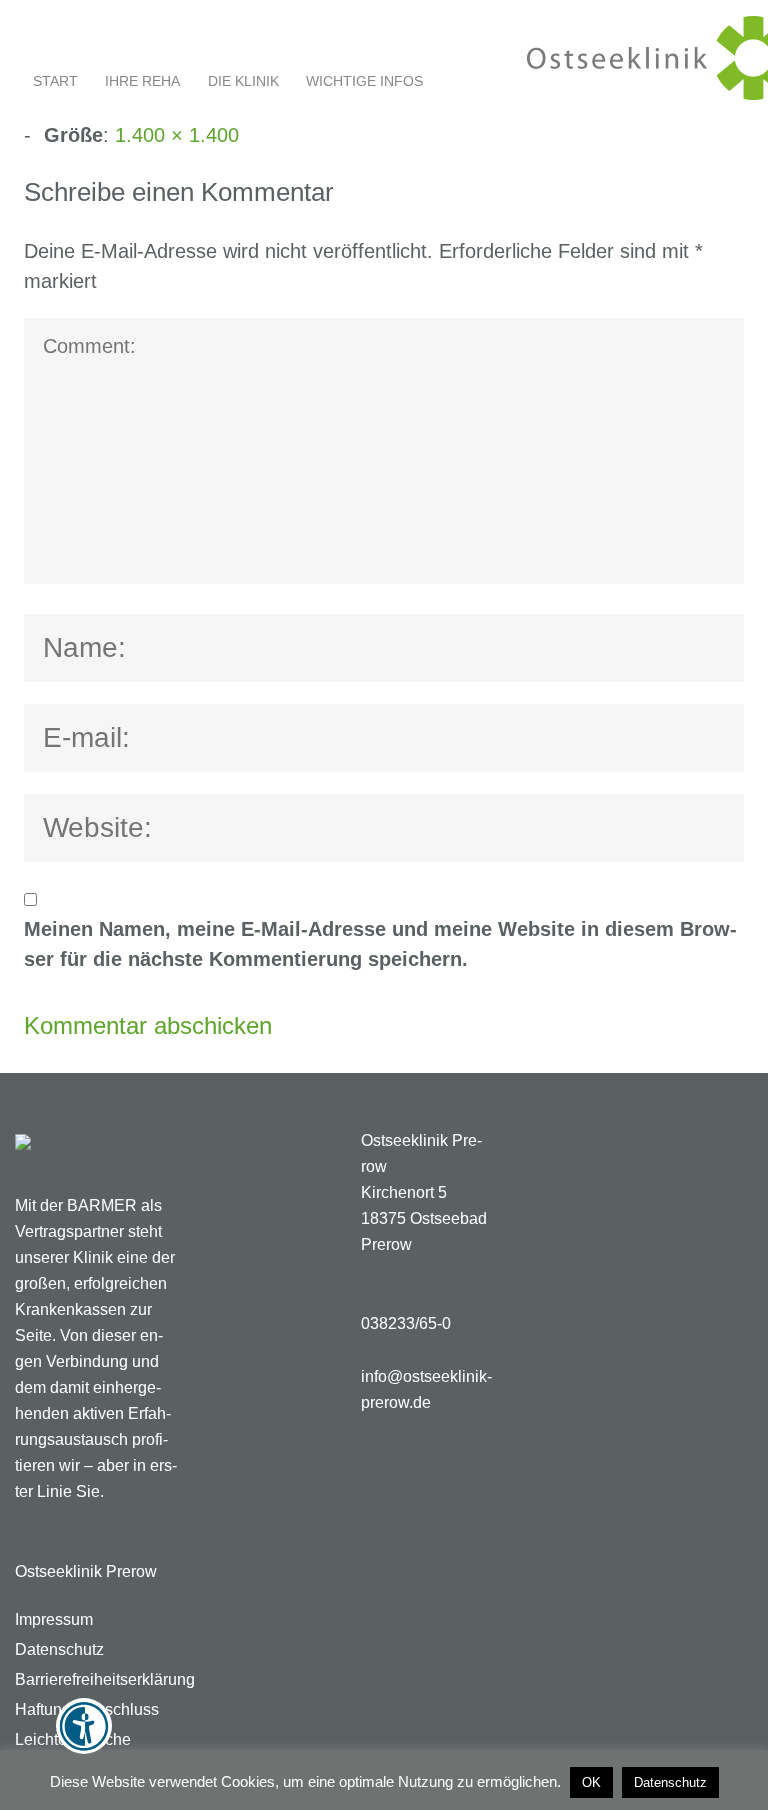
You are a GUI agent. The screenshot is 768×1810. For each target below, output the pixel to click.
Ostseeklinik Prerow (86, 1571)
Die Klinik (243, 81)
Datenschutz (670, 1782)
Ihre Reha (142, 81)
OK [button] (591, 1782)
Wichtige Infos (364, 81)
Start (55, 81)
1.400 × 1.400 (177, 135)
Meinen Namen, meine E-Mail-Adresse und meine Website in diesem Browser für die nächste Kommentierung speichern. (380, 944)
